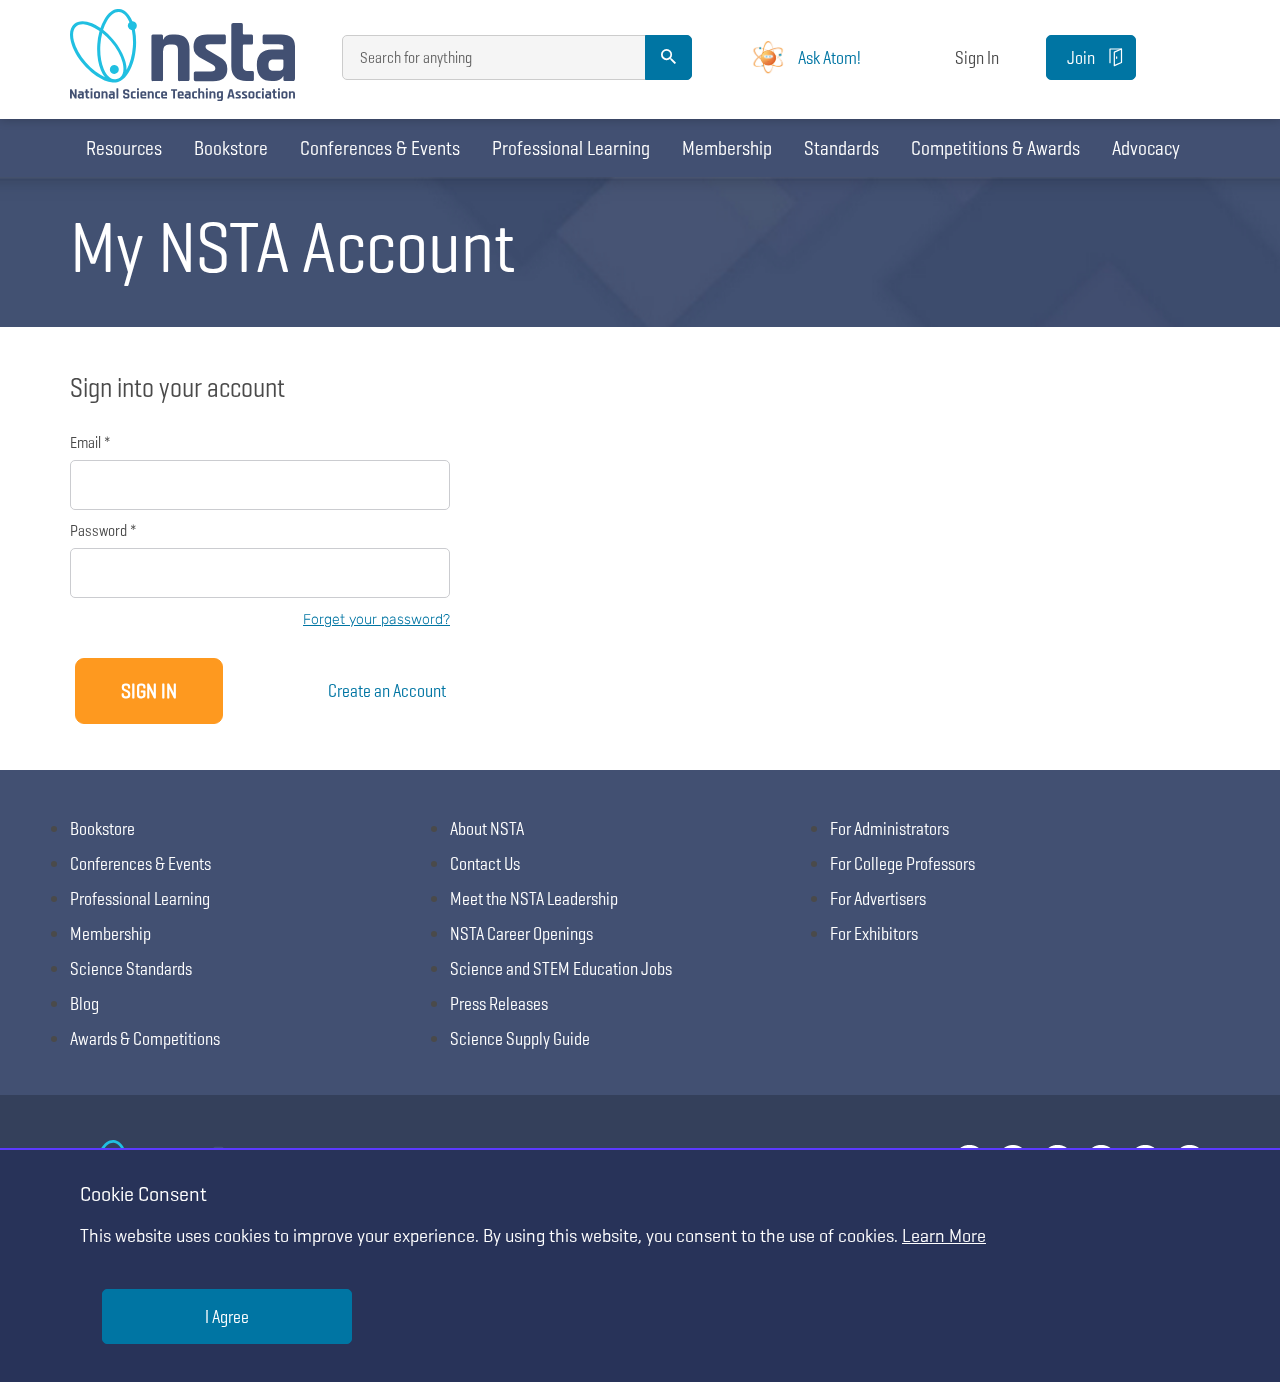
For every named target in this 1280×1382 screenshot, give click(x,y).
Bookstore (231, 148)
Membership (727, 148)
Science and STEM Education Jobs (561, 968)
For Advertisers (878, 898)
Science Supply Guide (520, 1038)
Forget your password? (376, 619)
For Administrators (889, 828)
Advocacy (1146, 148)
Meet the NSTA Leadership (534, 898)
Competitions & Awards (995, 148)
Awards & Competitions (145, 1038)
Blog (84, 1003)
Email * (90, 442)
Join (1081, 57)
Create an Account (387, 690)
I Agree (227, 1316)
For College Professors (902, 863)
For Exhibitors (874, 933)
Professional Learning (571, 148)
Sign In (977, 57)
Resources (124, 148)
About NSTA (487, 828)
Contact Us (485, 863)
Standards (841, 148)
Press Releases (499, 1003)
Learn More (944, 1235)
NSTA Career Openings (521, 933)
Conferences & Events (380, 148)
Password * (103, 530)
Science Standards (131, 968)
